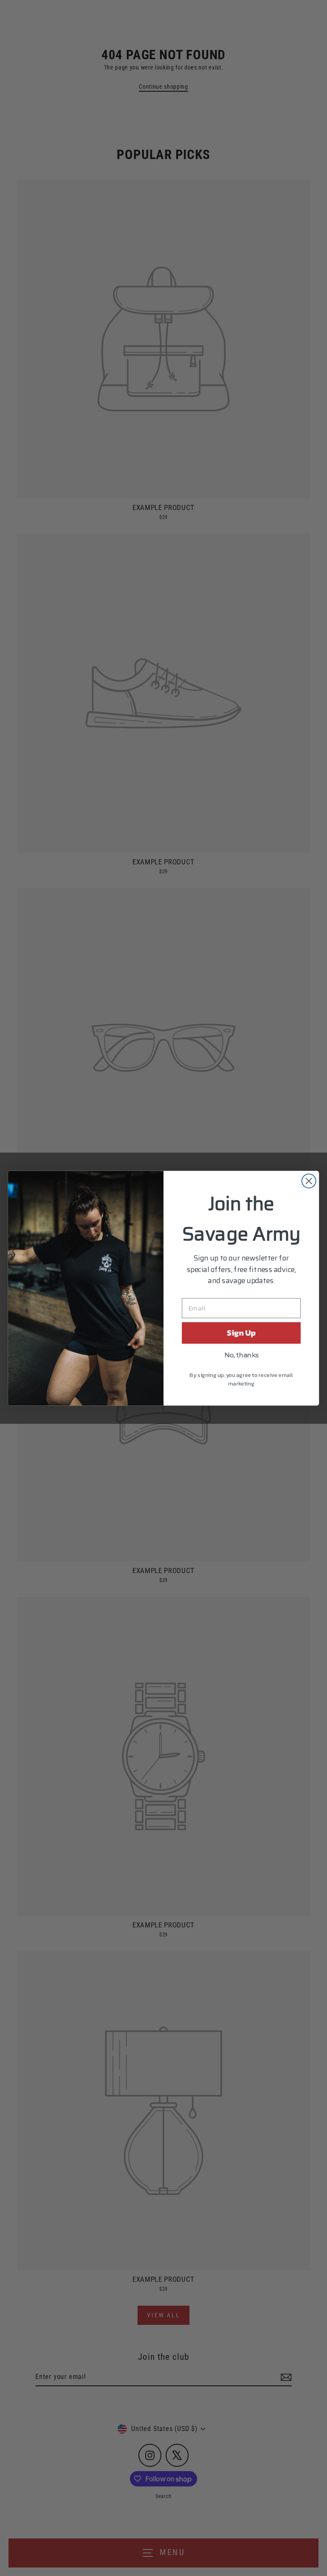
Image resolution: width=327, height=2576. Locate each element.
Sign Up (241, 1333)
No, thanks (241, 1355)
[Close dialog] (309, 1181)
